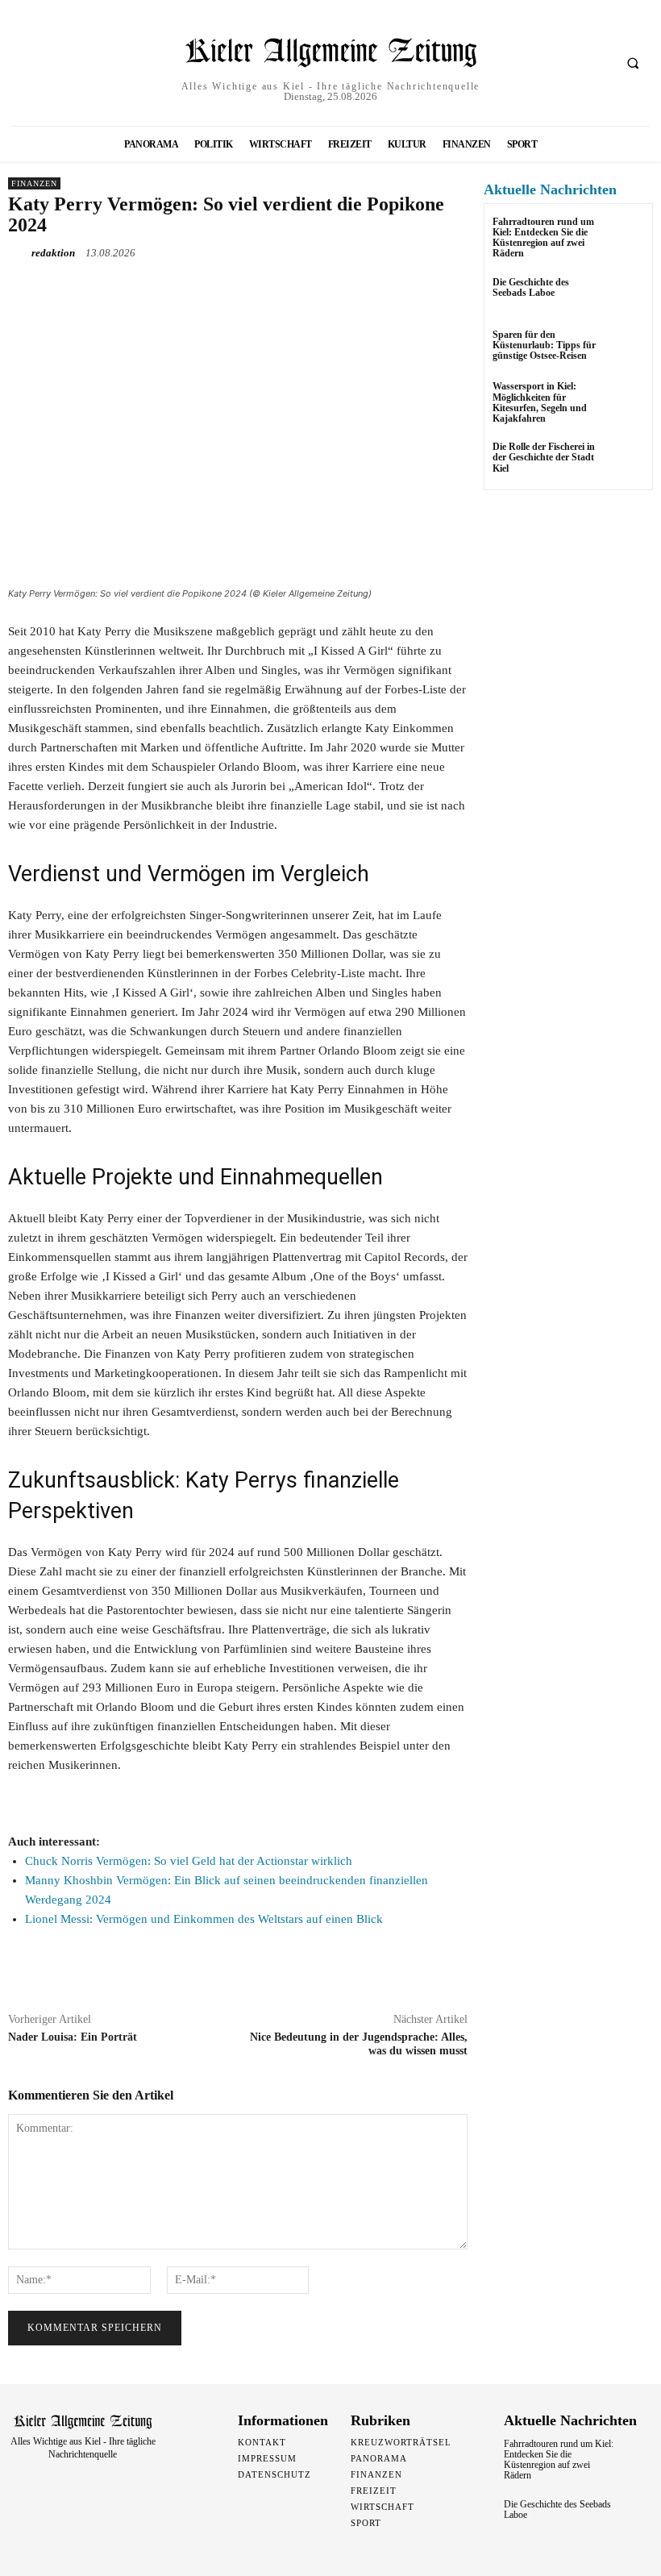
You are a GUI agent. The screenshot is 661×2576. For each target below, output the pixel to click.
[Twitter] (160, 290)
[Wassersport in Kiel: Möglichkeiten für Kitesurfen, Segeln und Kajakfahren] (624, 401)
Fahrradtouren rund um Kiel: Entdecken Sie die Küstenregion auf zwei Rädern (543, 238)
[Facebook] (123, 290)
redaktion (53, 253)
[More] (272, 290)
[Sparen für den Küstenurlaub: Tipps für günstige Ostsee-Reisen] (624, 350)
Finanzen (34, 183)
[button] (633, 64)
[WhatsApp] (234, 290)
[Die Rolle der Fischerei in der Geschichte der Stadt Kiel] (624, 462)
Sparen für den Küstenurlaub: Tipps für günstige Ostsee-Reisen (544, 345)
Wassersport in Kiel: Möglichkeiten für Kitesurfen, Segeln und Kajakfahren (540, 402)
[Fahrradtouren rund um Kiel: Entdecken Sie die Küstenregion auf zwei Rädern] (624, 237)
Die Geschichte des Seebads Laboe (531, 287)
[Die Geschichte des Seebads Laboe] (624, 297)
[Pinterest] (197, 290)
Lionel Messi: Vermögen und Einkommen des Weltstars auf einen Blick (204, 1919)
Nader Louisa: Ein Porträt (73, 2037)
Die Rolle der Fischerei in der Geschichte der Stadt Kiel (544, 457)
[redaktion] (19, 253)
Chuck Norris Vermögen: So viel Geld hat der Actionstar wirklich (189, 1861)
